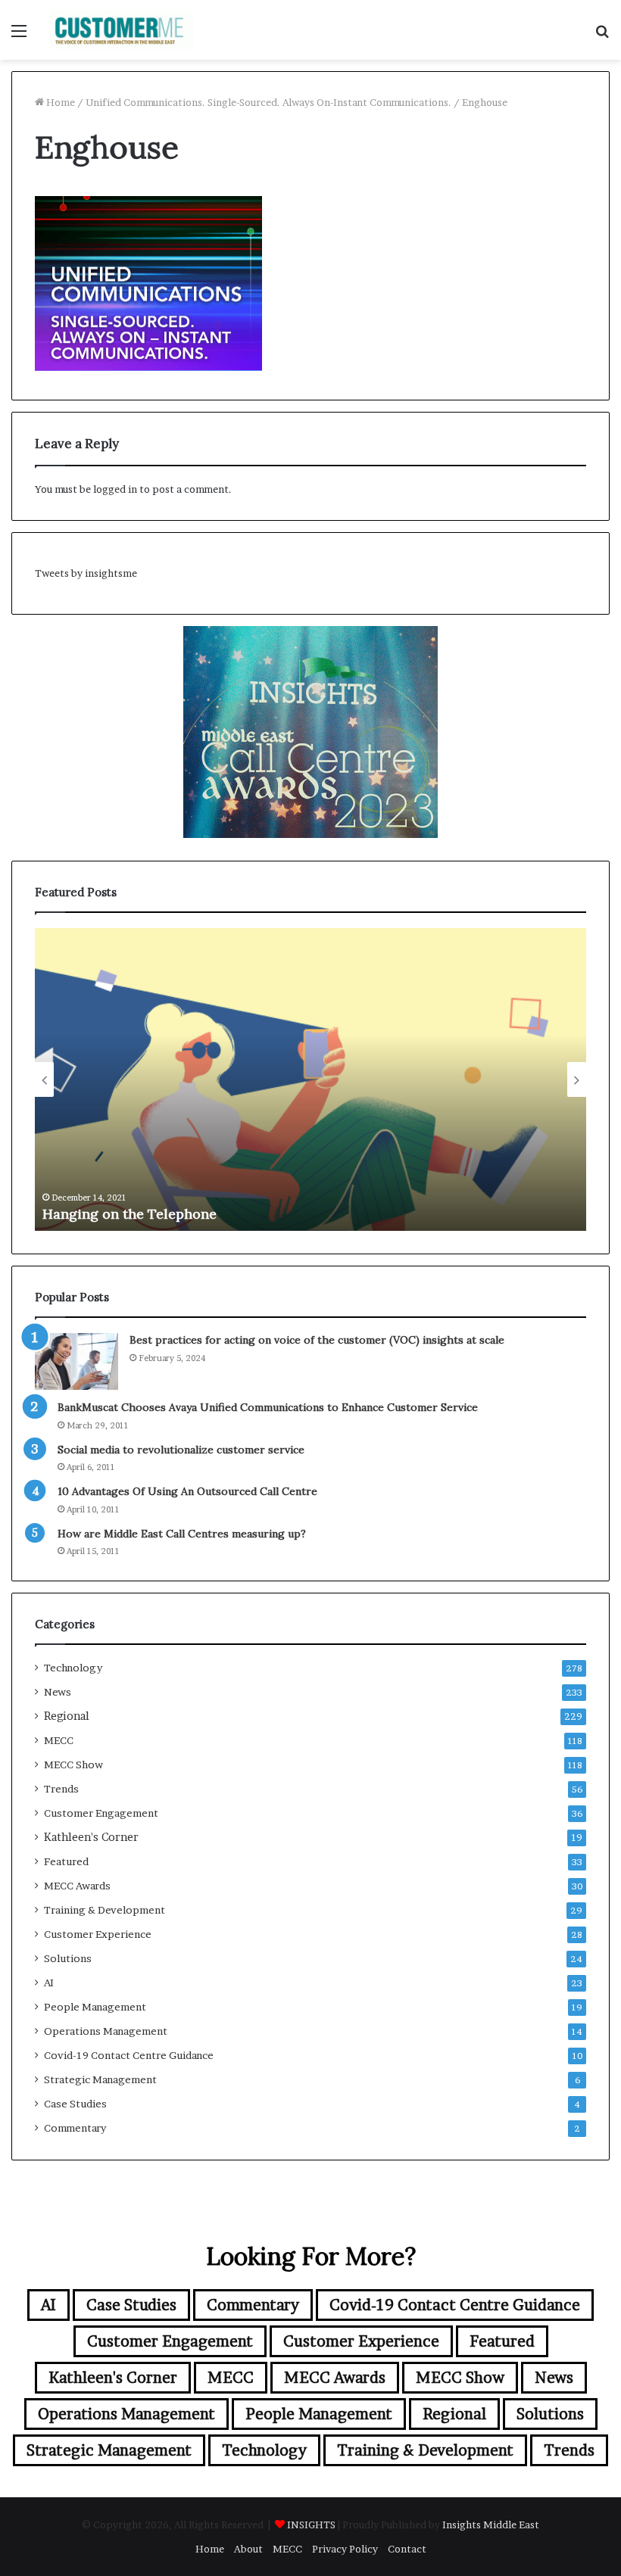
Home (59, 102)
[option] (310, 1079)
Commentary (75, 2128)
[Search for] (602, 36)
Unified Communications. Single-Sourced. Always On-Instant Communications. (268, 102)
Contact (407, 2549)
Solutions (68, 1958)
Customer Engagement (101, 1813)
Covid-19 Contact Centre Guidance (129, 2055)
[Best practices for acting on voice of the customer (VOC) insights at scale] (76, 1361)
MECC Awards (77, 1886)
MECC (59, 1740)
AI (49, 1983)
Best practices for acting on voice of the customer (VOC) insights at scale (317, 1340)
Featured (66, 1861)
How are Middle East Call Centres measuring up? (182, 1534)
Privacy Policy (345, 2549)
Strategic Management (100, 2079)
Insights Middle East (491, 2525)
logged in (115, 489)
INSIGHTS (311, 2525)
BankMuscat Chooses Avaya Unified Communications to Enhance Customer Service (268, 1407)
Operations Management (106, 2031)
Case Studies (75, 2104)
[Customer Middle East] (121, 30)
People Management (95, 2007)
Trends (61, 1789)
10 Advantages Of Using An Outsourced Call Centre (187, 1491)
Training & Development (105, 1910)
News (58, 1692)
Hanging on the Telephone (130, 1214)
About (248, 2549)
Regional (67, 1716)
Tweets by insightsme (86, 573)
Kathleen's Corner (91, 1837)
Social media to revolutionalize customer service (181, 1450)
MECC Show (73, 1765)
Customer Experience (98, 1934)
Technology (73, 1668)
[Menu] (19, 36)
